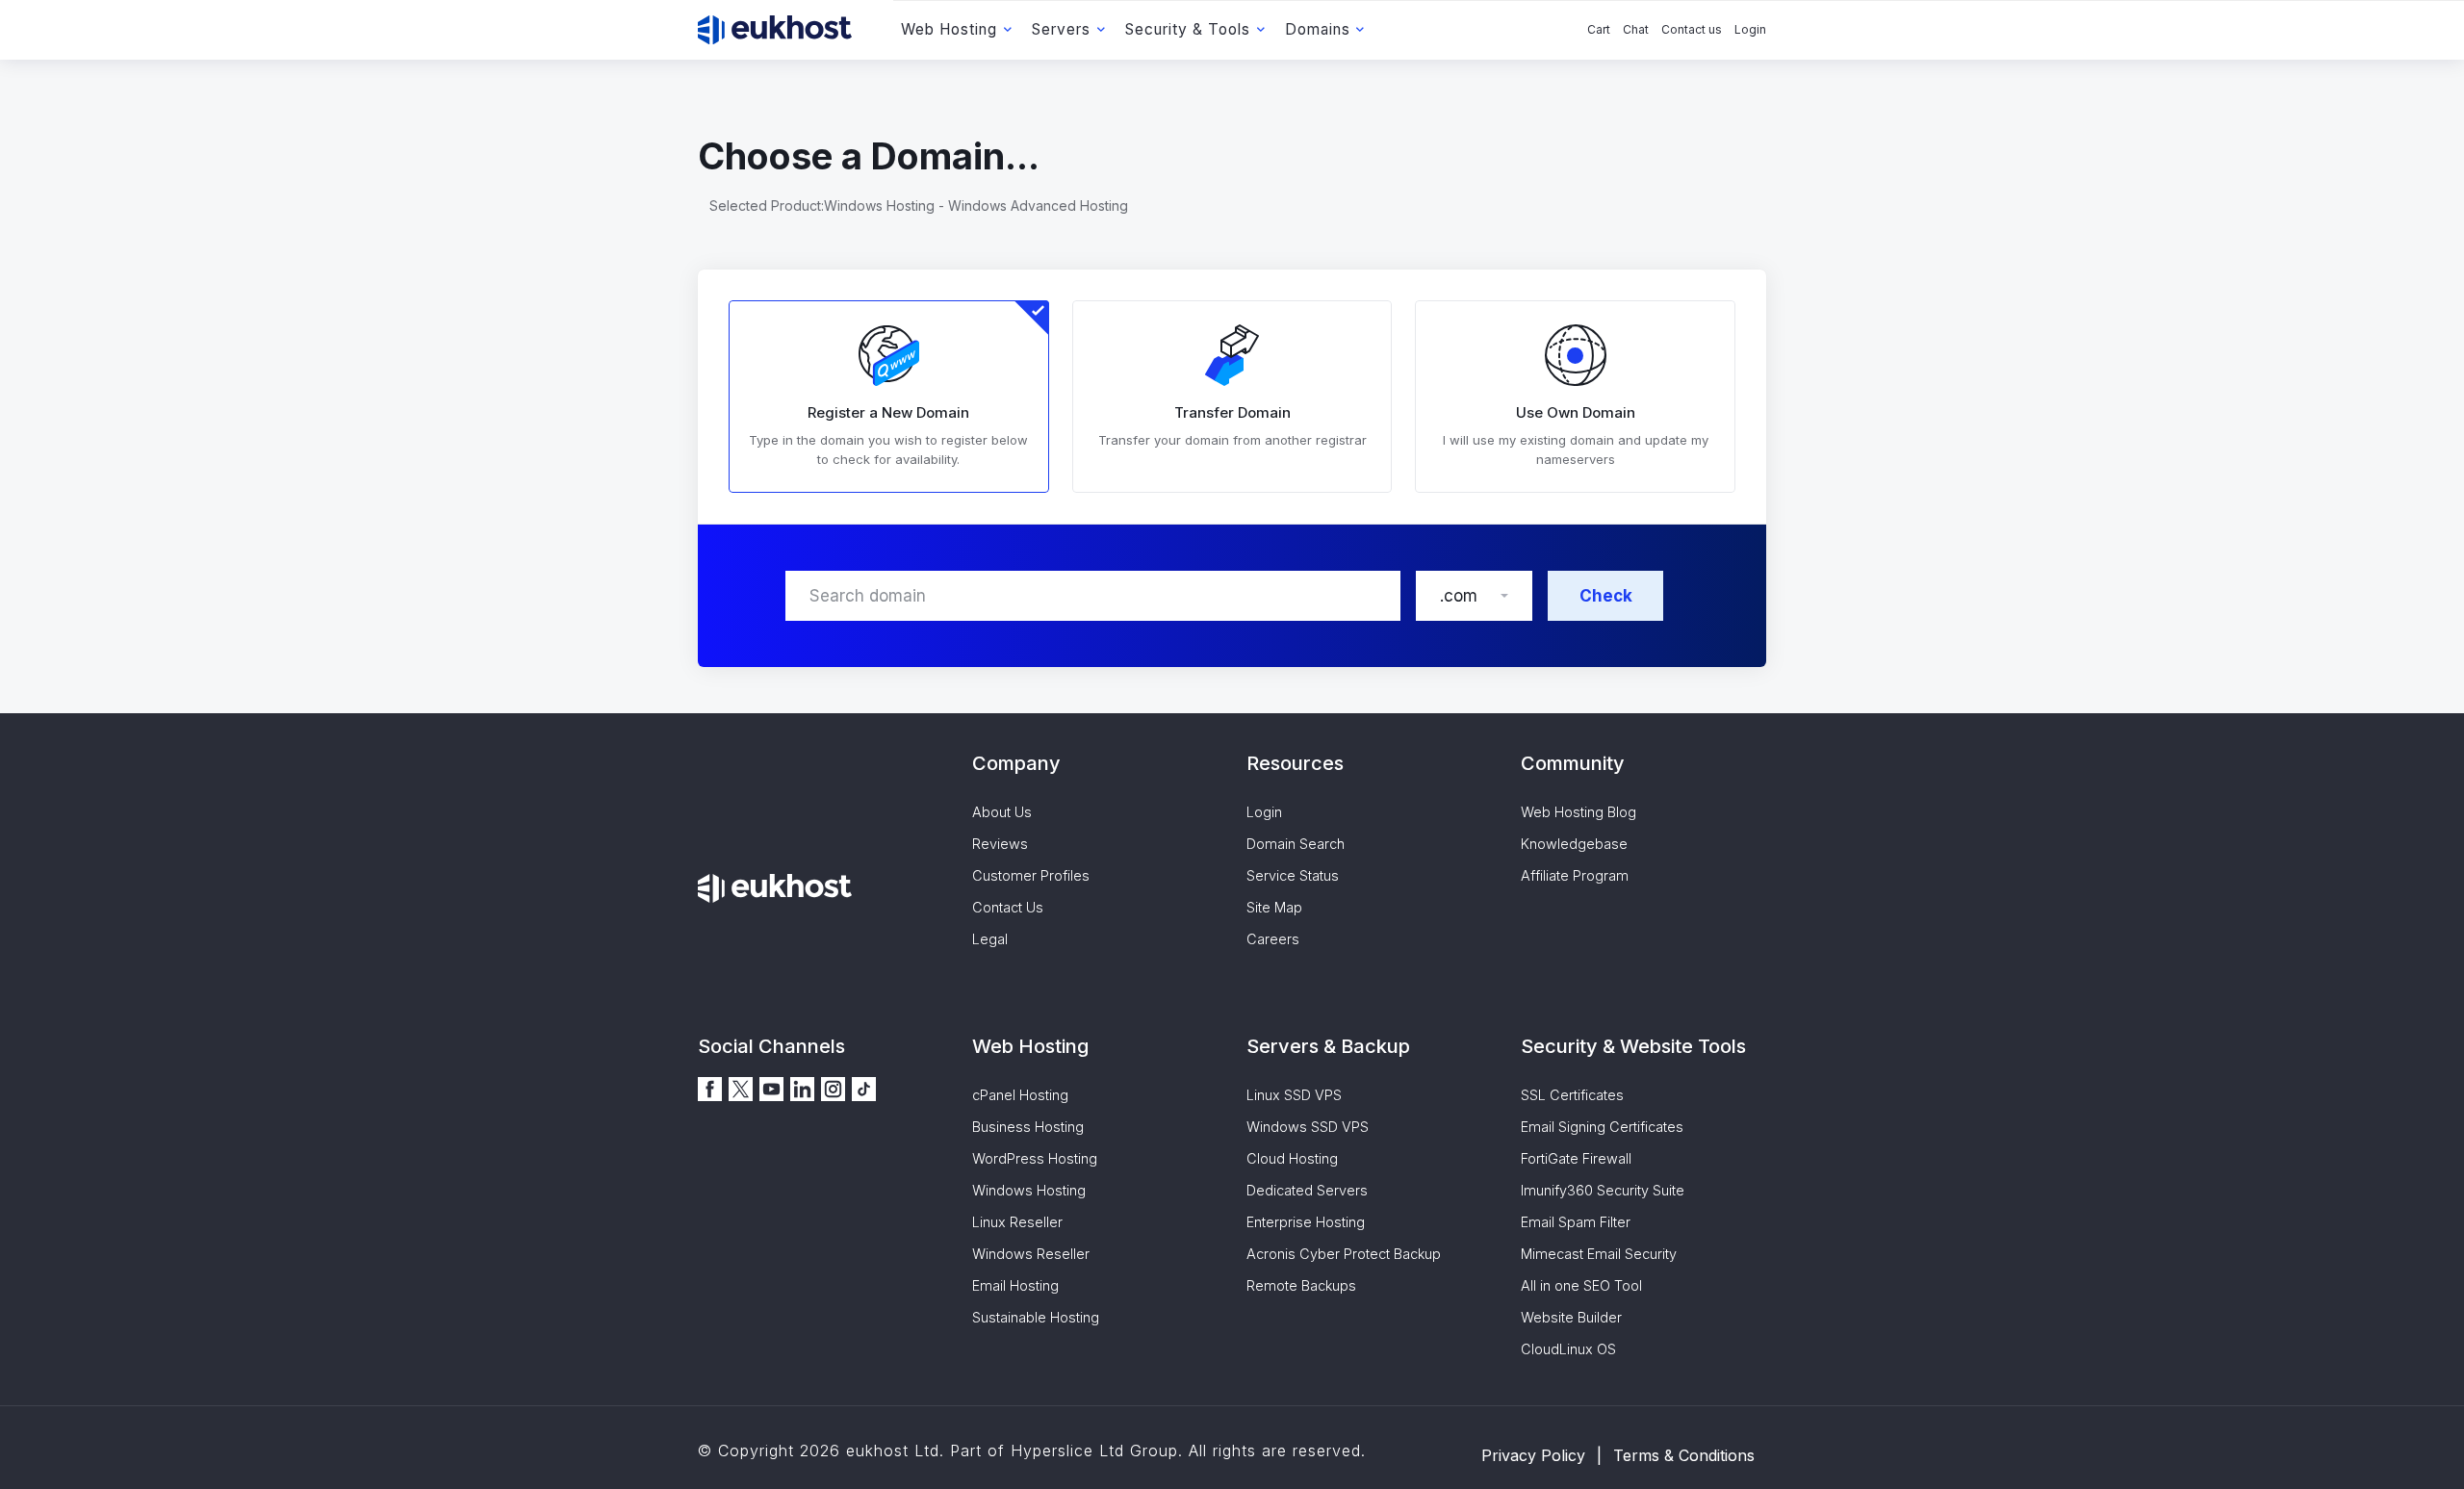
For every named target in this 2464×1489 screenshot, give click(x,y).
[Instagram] (833, 1087)
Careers (1273, 939)
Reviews (1000, 844)
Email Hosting (1015, 1285)
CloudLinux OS (1568, 1349)
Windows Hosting (1029, 1190)
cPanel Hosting (1020, 1095)
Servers (1061, 29)
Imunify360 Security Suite (1603, 1190)
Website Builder (1571, 1317)
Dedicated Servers (1307, 1190)
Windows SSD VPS (1308, 1127)
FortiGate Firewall (1576, 1158)
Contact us (1692, 29)
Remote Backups (1301, 1285)
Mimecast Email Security (1599, 1254)
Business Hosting (1028, 1127)
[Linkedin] (802, 1087)
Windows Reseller (1031, 1254)
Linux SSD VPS (1294, 1095)
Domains (1318, 29)
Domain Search (1296, 844)
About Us (1002, 812)
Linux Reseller (1017, 1222)
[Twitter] (741, 1087)
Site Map (1274, 907)
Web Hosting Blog (1578, 812)
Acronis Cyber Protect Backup (1344, 1254)
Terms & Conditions (1684, 1455)
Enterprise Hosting (1306, 1222)
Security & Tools (1188, 29)
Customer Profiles (1031, 875)
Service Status (1293, 875)
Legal (990, 939)
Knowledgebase (1574, 844)
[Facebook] (710, 1087)
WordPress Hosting (1035, 1158)
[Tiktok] (864, 1087)
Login (1750, 29)
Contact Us (1008, 907)
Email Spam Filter (1576, 1222)
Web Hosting (949, 29)
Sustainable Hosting (1036, 1317)
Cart (1599, 29)
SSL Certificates (1572, 1095)
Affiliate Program (1575, 875)
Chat (1636, 29)
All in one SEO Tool (1581, 1285)
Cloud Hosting (1292, 1158)
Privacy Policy (1533, 1455)
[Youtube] (771, 1087)
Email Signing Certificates (1602, 1127)
